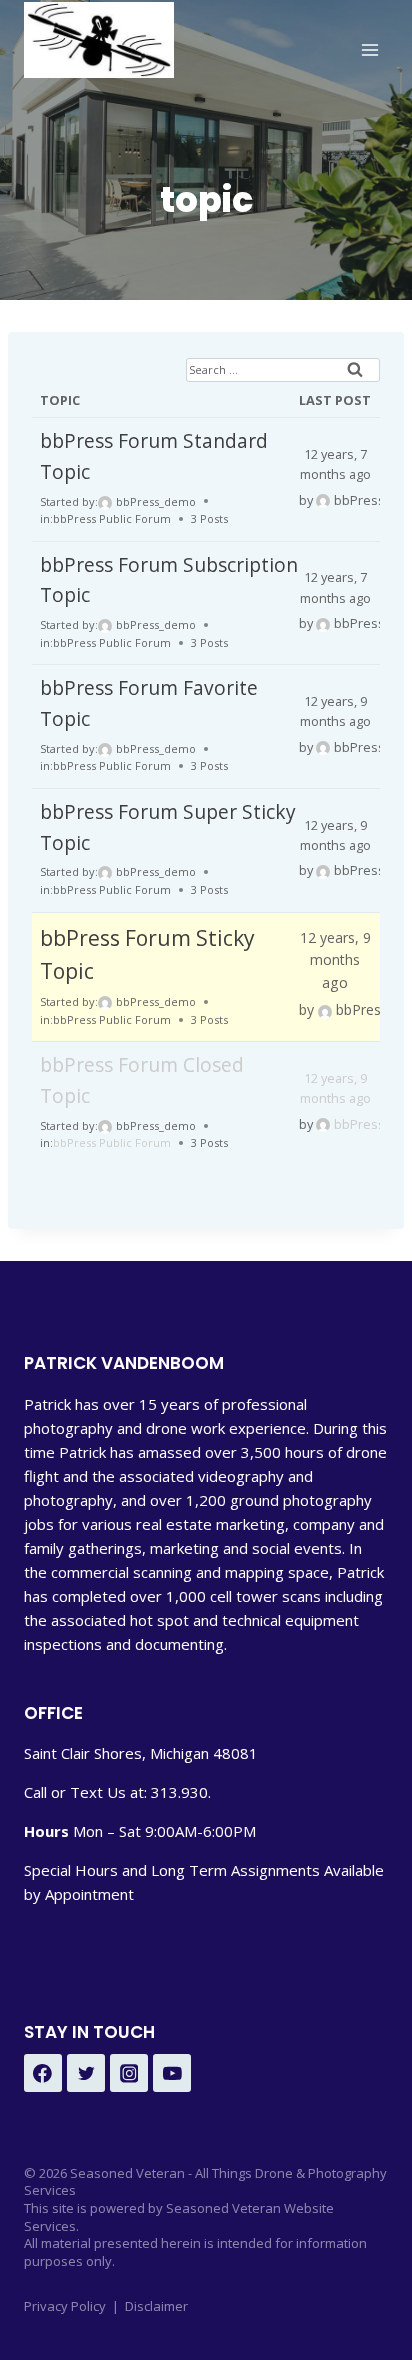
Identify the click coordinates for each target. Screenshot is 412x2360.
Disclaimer (156, 2306)
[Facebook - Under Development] (43, 2073)
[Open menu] (369, 49)
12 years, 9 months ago (335, 960)
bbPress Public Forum (112, 518)
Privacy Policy (65, 2306)
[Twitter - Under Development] (86, 2073)
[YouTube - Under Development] (172, 2073)
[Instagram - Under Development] (129, 2073)
